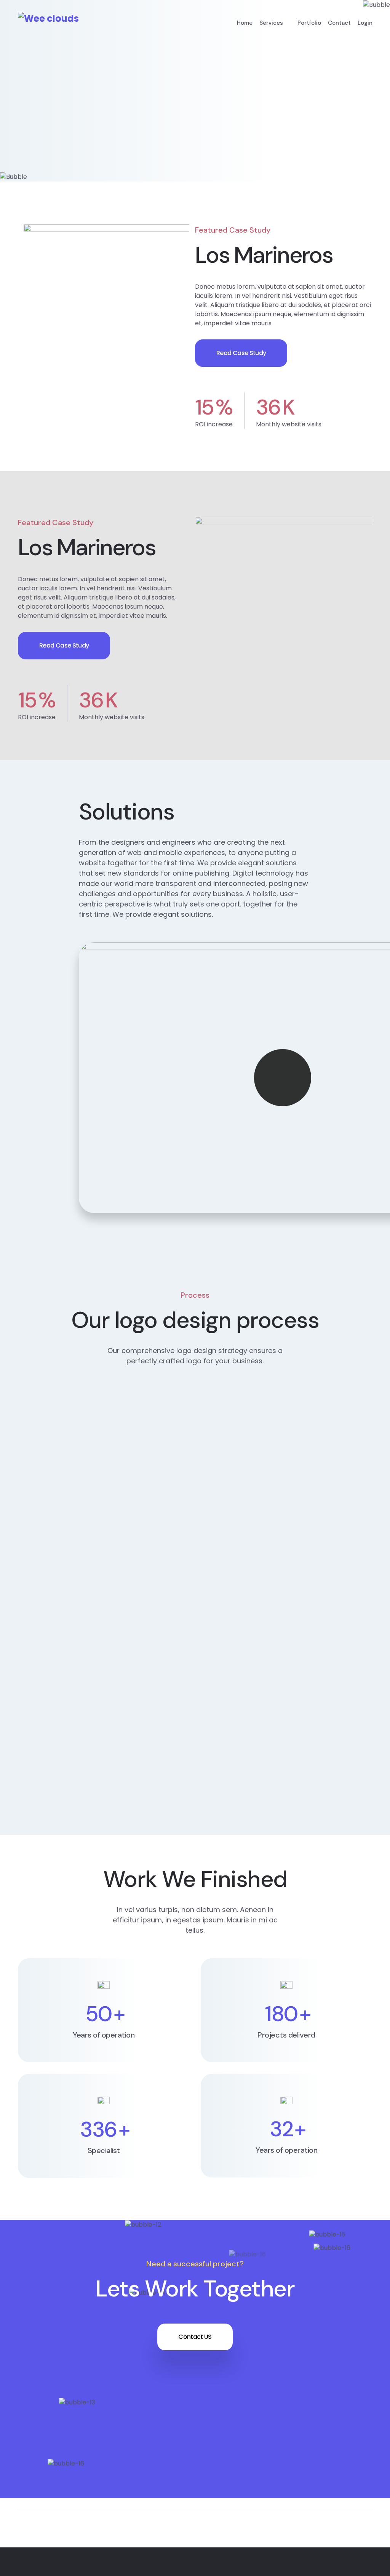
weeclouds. (123, 2567)
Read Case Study (241, 353)
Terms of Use (352, 2567)
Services (271, 23)
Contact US (195, 2337)
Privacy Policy (295, 2567)
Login (365, 23)
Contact (339, 23)
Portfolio (309, 23)
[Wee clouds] (48, 18)
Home (245, 23)
